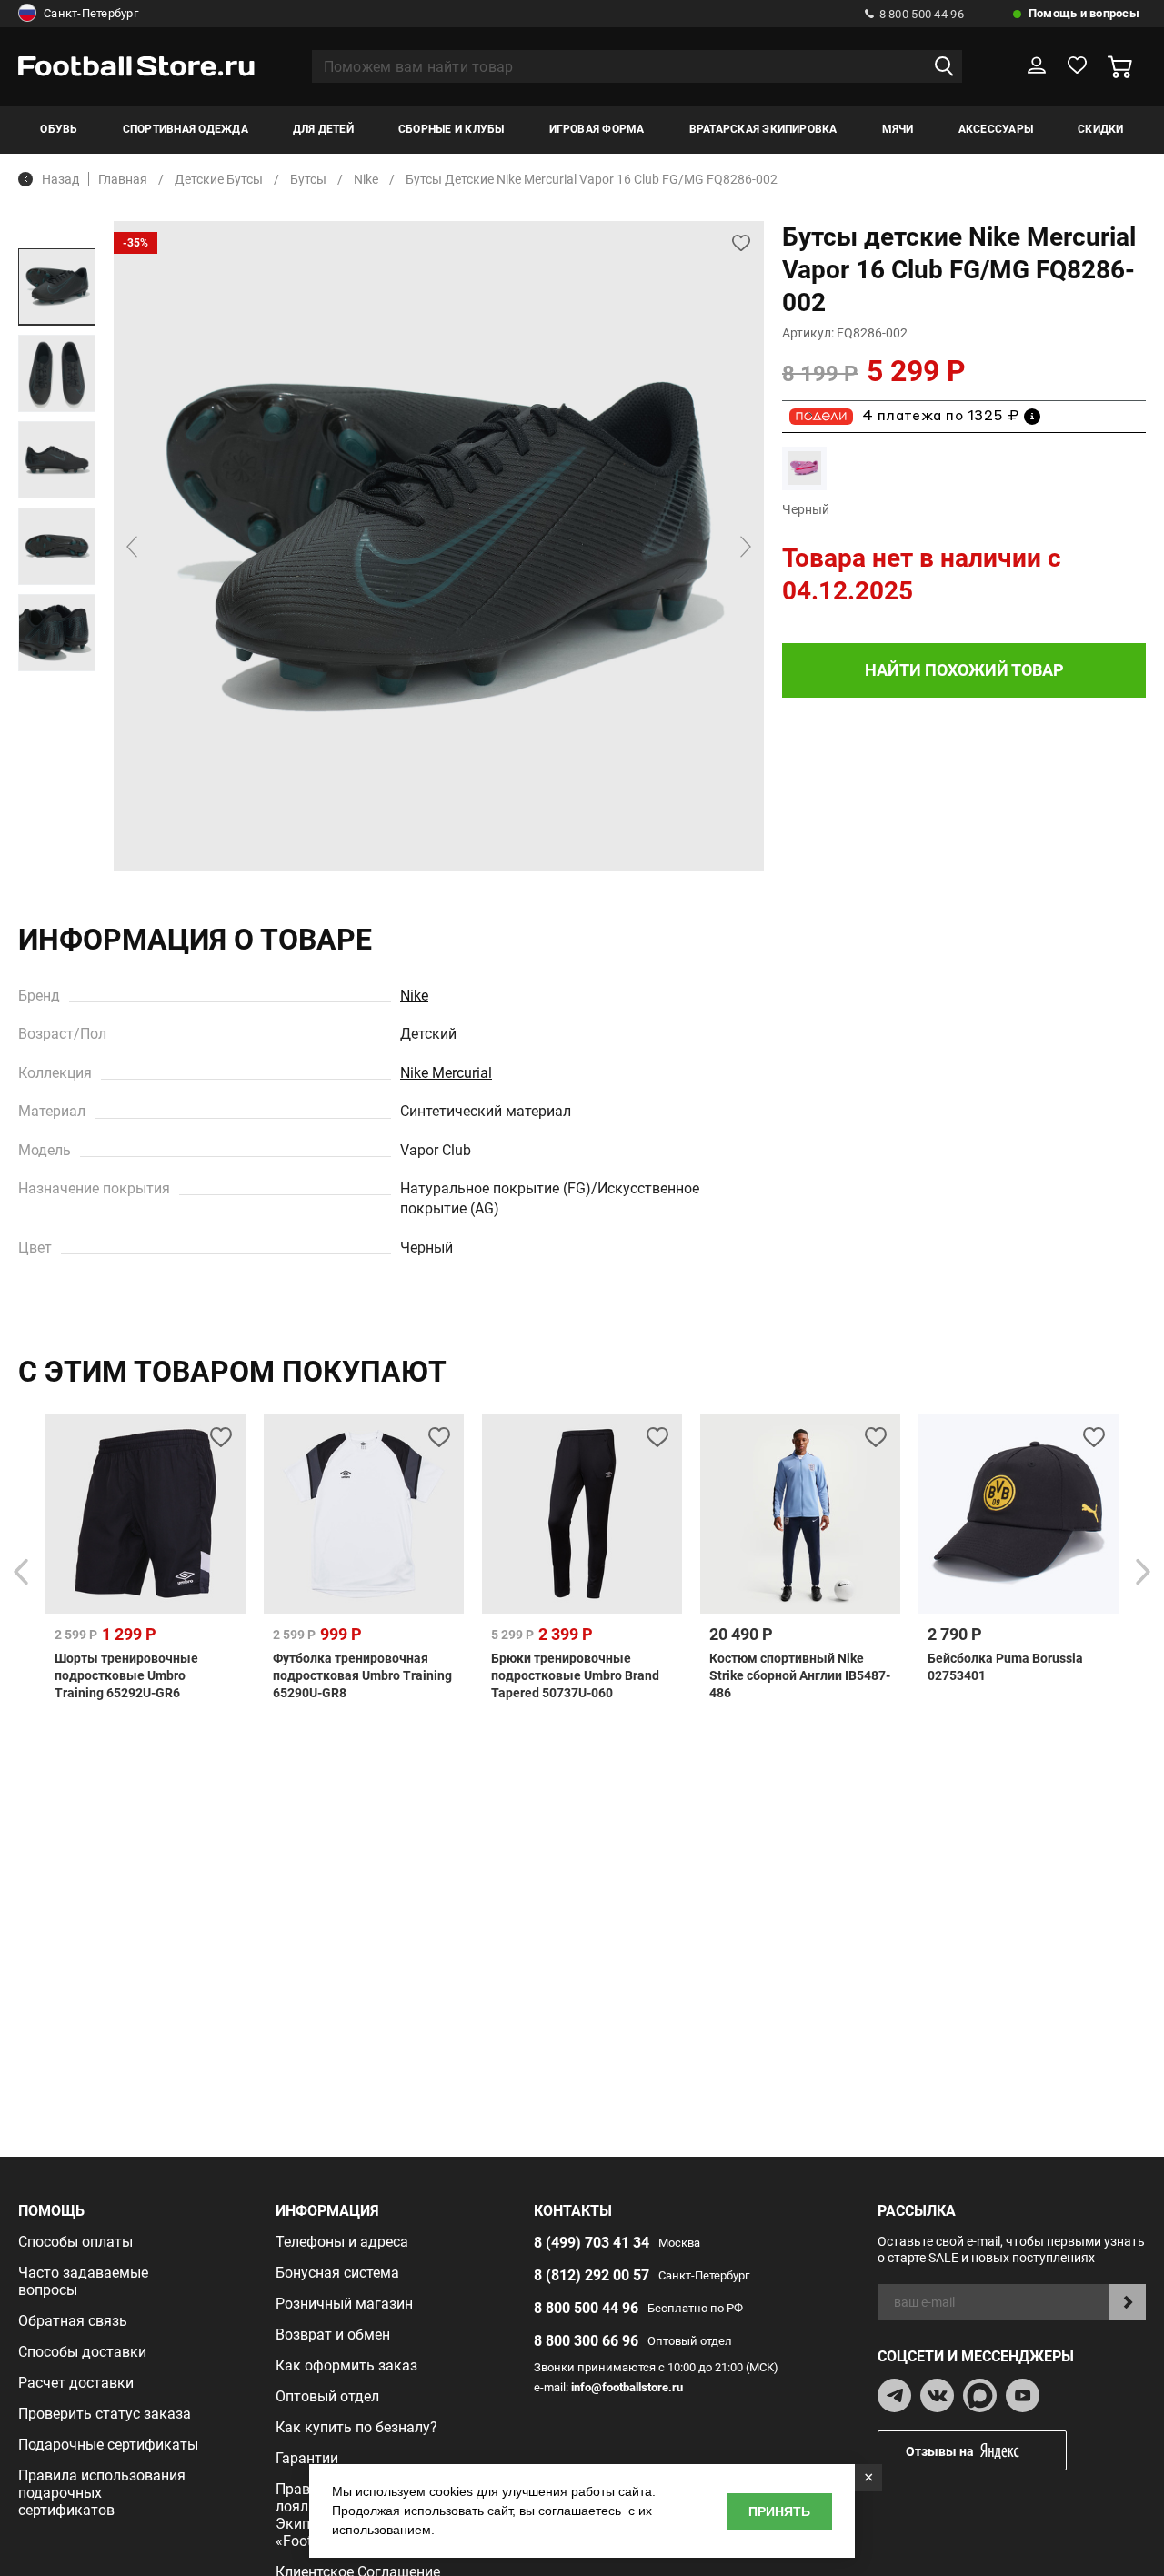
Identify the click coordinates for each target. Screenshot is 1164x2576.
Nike (414, 996)
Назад (60, 179)
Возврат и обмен (333, 2334)
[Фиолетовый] (804, 468)
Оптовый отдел (327, 2396)
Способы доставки (82, 2352)
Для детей (323, 129)
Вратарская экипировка (763, 129)
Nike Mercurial (446, 1073)
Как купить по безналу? (356, 2427)
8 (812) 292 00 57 (592, 2275)
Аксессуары (996, 129)
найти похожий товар (964, 670)
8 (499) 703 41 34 (592, 2243)
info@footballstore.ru (627, 2387)
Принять (779, 2511)
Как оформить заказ (346, 2365)
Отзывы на (940, 2451)
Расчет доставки (76, 2383)
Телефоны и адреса (342, 2242)
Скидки (1100, 129)
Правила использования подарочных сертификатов (102, 2493)
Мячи (898, 129)
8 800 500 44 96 (922, 14)
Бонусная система (337, 2273)
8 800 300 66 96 (586, 2341)
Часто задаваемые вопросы (83, 2281)
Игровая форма (597, 129)
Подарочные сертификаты (108, 2445)
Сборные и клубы (452, 129)
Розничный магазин (344, 2304)
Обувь (59, 129)
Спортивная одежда (186, 129)
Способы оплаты (75, 2242)
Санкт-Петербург (91, 13)
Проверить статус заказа (105, 2414)
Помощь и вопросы (1084, 13)
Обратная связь (73, 2321)
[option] (57, 287)
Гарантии (307, 2458)
